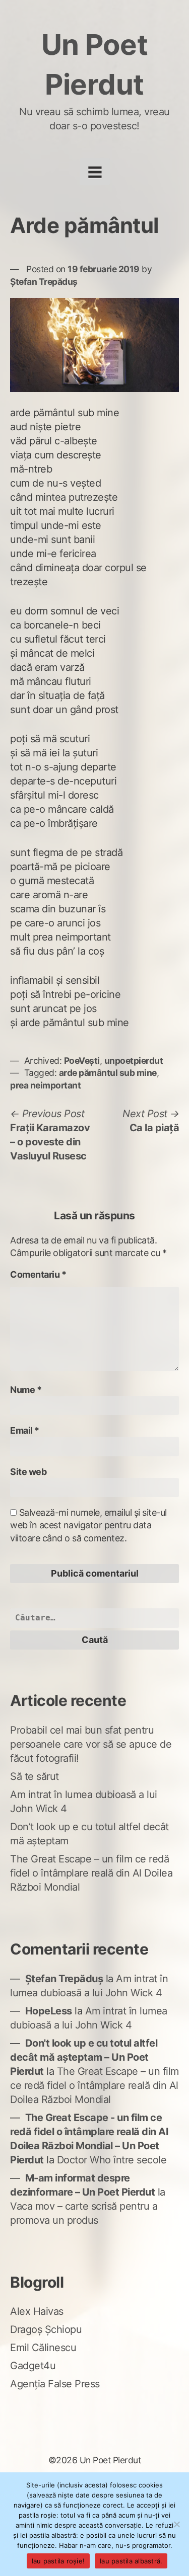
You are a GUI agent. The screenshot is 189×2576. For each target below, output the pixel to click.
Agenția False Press (55, 2384)
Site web (28, 1472)
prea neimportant (45, 1085)
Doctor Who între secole (112, 2160)
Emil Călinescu (43, 2348)
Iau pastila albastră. (131, 2561)
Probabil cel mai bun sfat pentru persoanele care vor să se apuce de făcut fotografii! (91, 1744)
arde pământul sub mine (108, 1073)
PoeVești (82, 1061)
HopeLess (49, 2011)
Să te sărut (35, 1776)
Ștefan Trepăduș (44, 282)
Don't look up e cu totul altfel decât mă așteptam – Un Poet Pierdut (84, 2057)
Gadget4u (33, 2366)
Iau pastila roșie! (58, 2561)
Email (25, 1430)
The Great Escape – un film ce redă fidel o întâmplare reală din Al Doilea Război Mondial (91, 1873)
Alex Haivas (37, 2311)
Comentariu (38, 1274)
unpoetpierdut (134, 1061)
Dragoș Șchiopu (46, 2329)
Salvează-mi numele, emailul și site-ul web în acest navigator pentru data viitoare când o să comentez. (88, 1525)
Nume (26, 1390)
